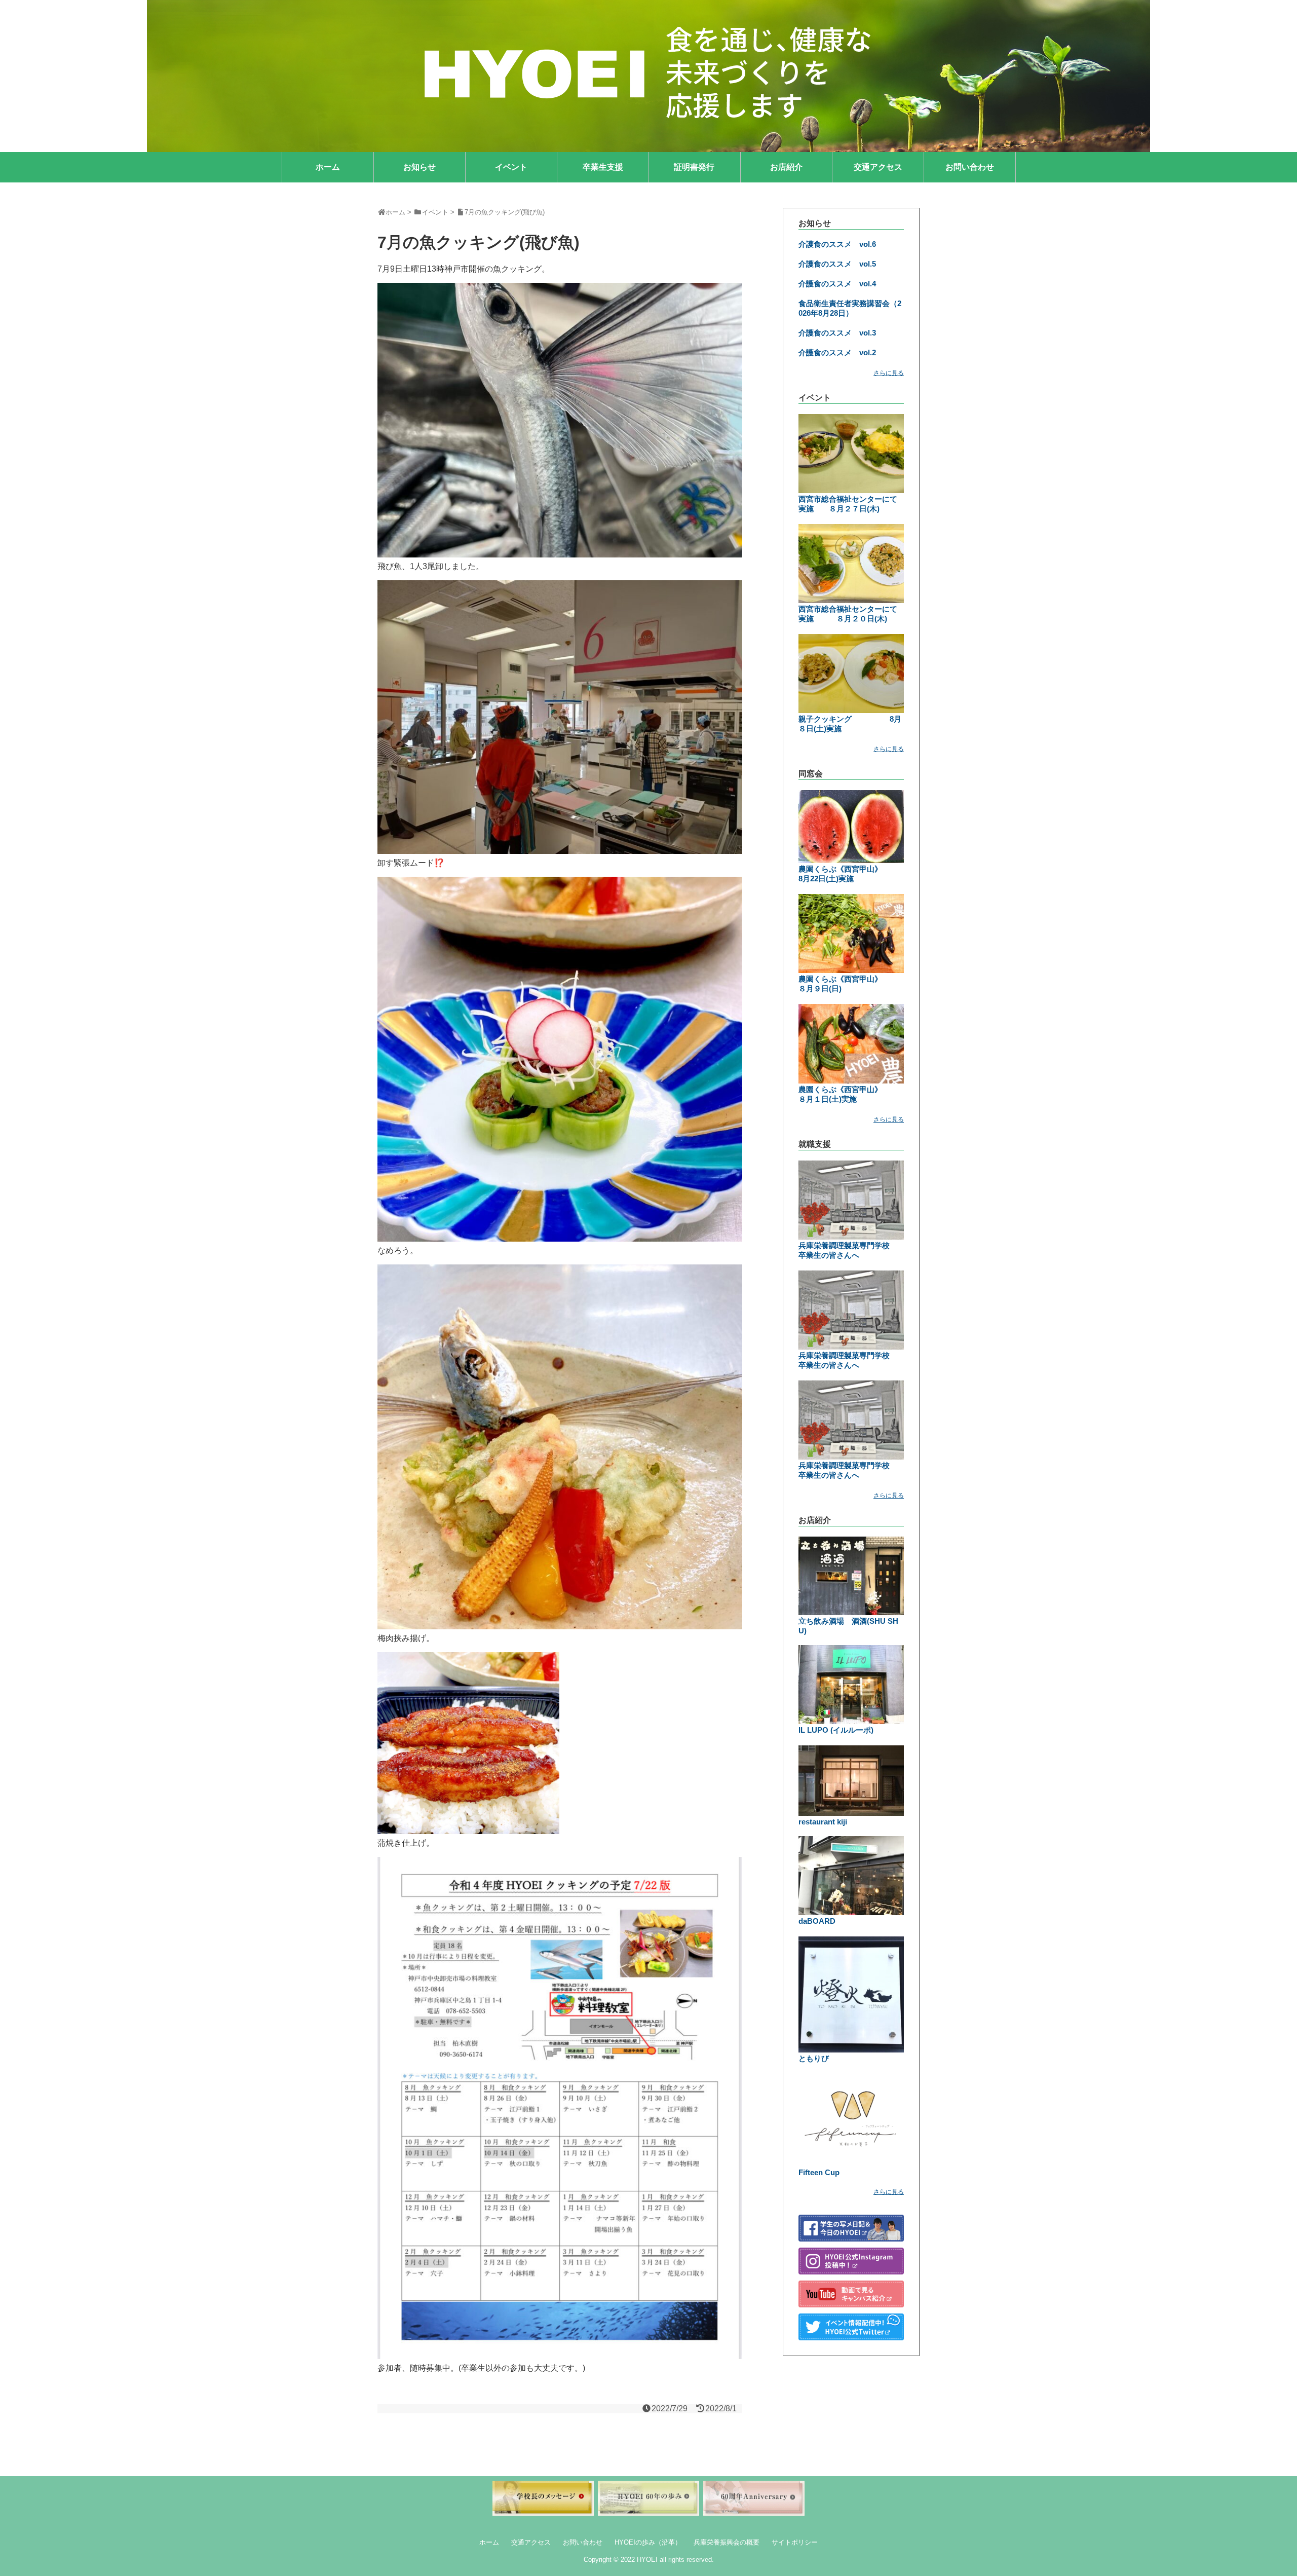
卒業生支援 (603, 167)
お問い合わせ (970, 167)
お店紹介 (786, 167)
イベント (511, 167)
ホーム (328, 167)
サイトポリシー (795, 2542)
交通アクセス (878, 167)
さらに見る (889, 373)
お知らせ (419, 167)
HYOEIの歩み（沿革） (648, 2542)
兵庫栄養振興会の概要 (727, 2542)
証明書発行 (694, 167)
